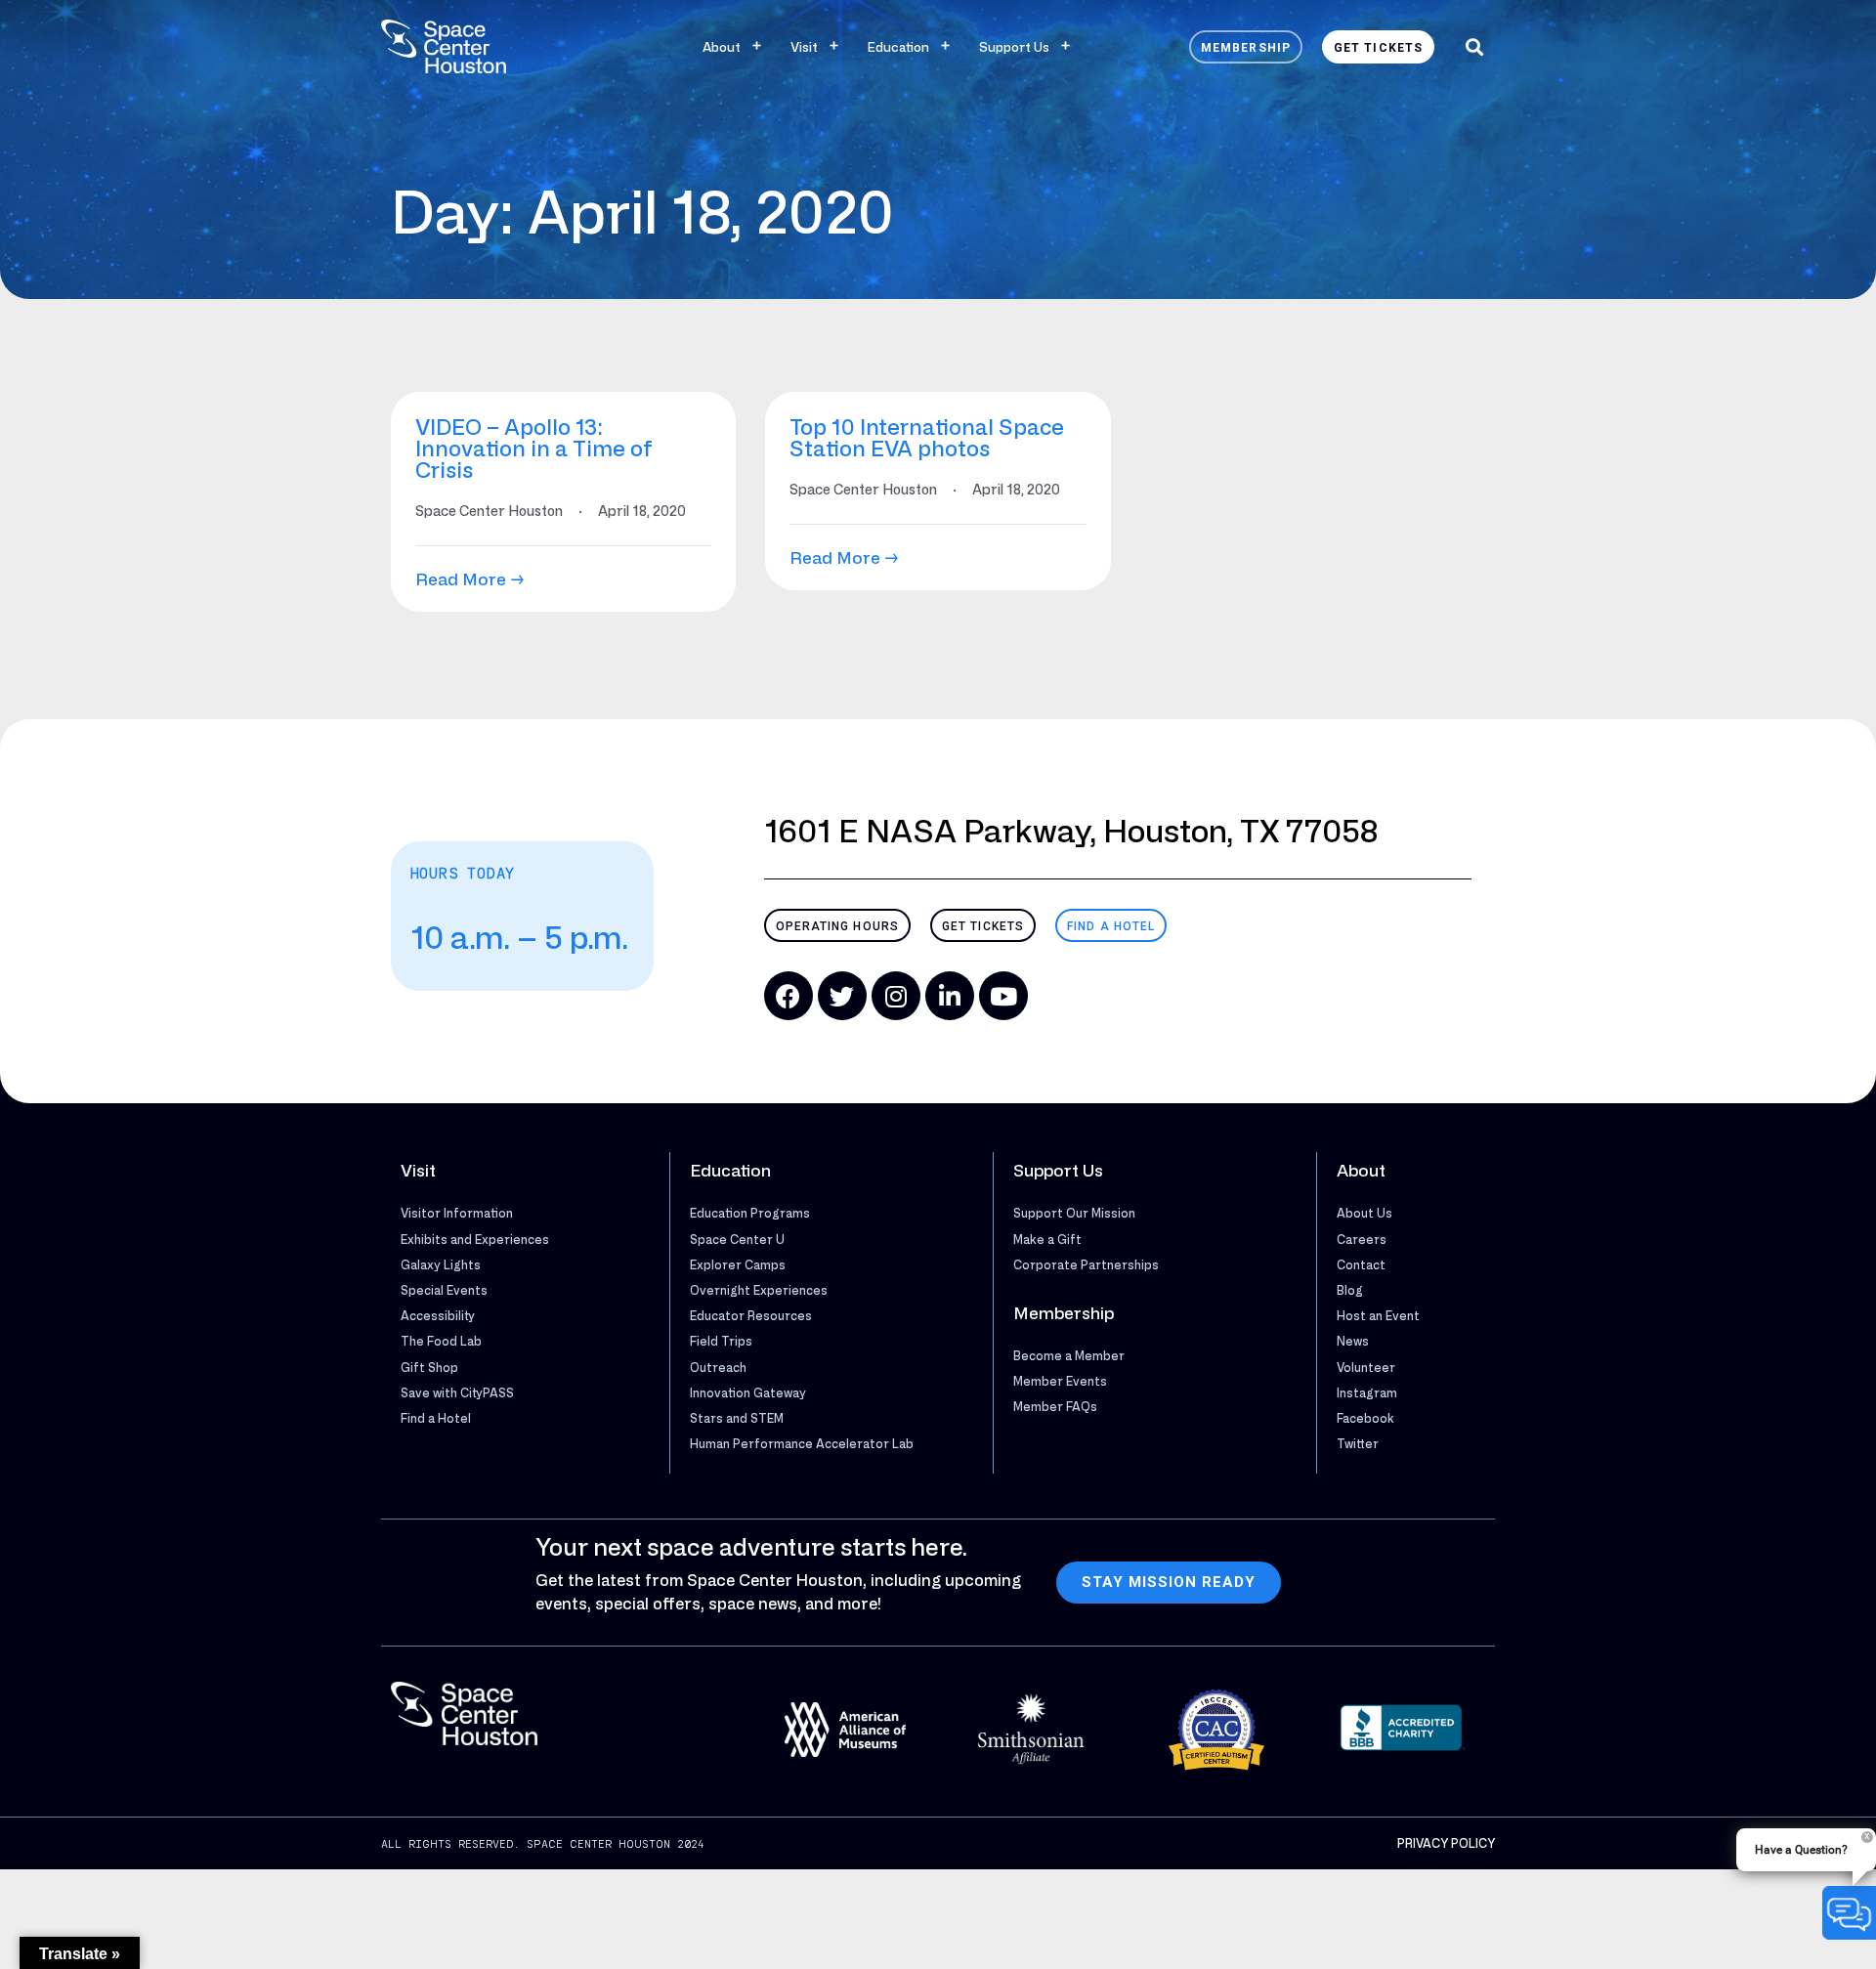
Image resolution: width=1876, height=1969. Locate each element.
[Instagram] (896, 996)
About (722, 46)
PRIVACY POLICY (1446, 1843)
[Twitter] (842, 996)
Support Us (1014, 46)
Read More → (470, 579)
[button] (1474, 46)
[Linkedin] (950, 996)
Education (898, 46)
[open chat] (1849, 1913)
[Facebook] (789, 996)
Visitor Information (457, 1213)
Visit (804, 46)
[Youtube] (1003, 996)
